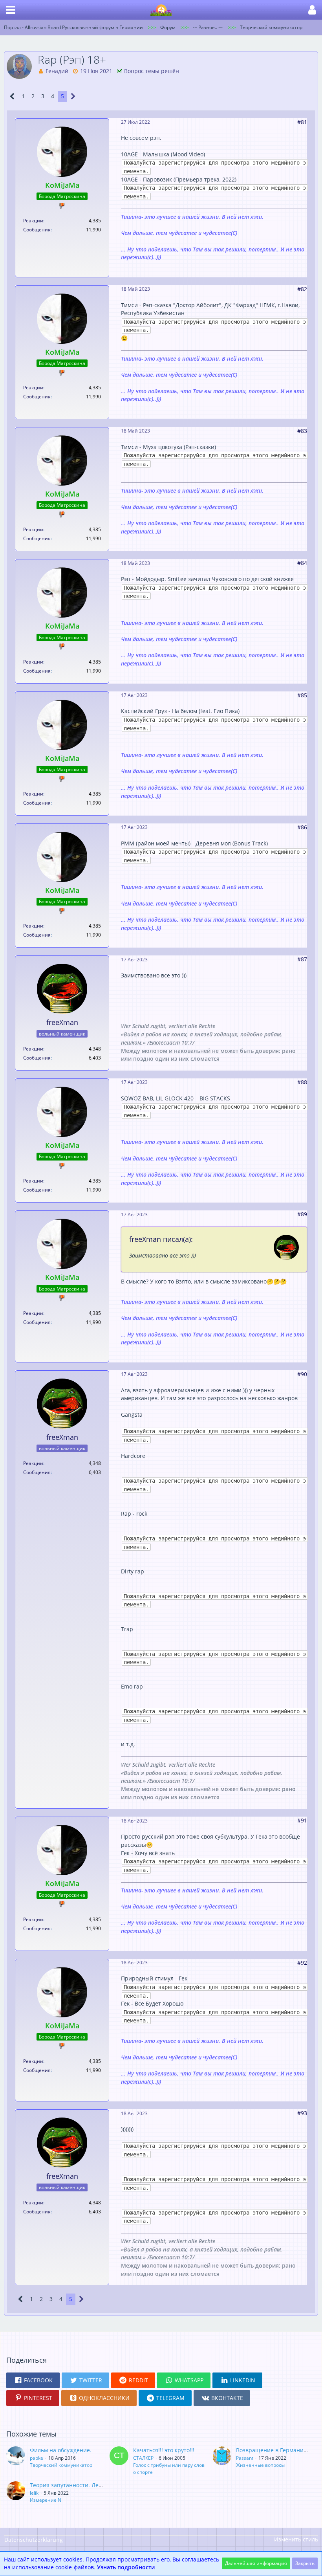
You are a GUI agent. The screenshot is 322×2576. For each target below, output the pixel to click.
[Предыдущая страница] (12, 96)
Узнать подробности (126, 2567)
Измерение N (46, 2500)
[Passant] (222, 2457)
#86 (302, 827)
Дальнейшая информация (256, 2563)
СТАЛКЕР (143, 2458)
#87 (302, 959)
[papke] (16, 2457)
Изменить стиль (296, 2539)
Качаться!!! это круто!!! (164, 2450)
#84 (302, 563)
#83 (302, 431)
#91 (302, 1820)
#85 (302, 695)
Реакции (33, 221)
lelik (34, 2493)
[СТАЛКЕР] (119, 2461)
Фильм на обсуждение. (61, 2450)
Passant (245, 2458)
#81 (302, 122)
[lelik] (16, 2492)
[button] (11, 10)
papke (37, 2458)
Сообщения (37, 230)
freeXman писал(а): (161, 1239)
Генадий (57, 71)
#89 (302, 1214)
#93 (302, 2113)
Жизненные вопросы (260, 2465)
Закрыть (305, 2563)
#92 (302, 1963)
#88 (302, 1082)
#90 (302, 1374)
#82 (302, 289)
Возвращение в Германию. (273, 2450)
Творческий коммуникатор (61, 2465)
